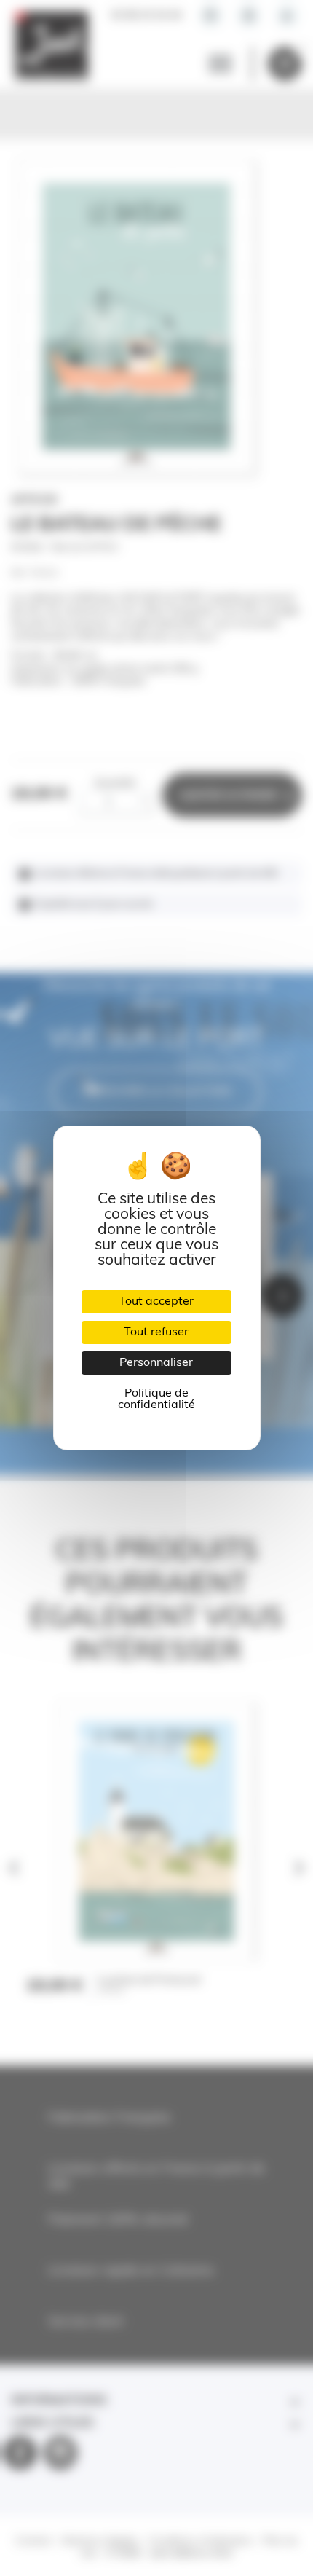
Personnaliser (156, 1363)
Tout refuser (156, 1332)
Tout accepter (156, 1302)
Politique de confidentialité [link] (156, 1399)
